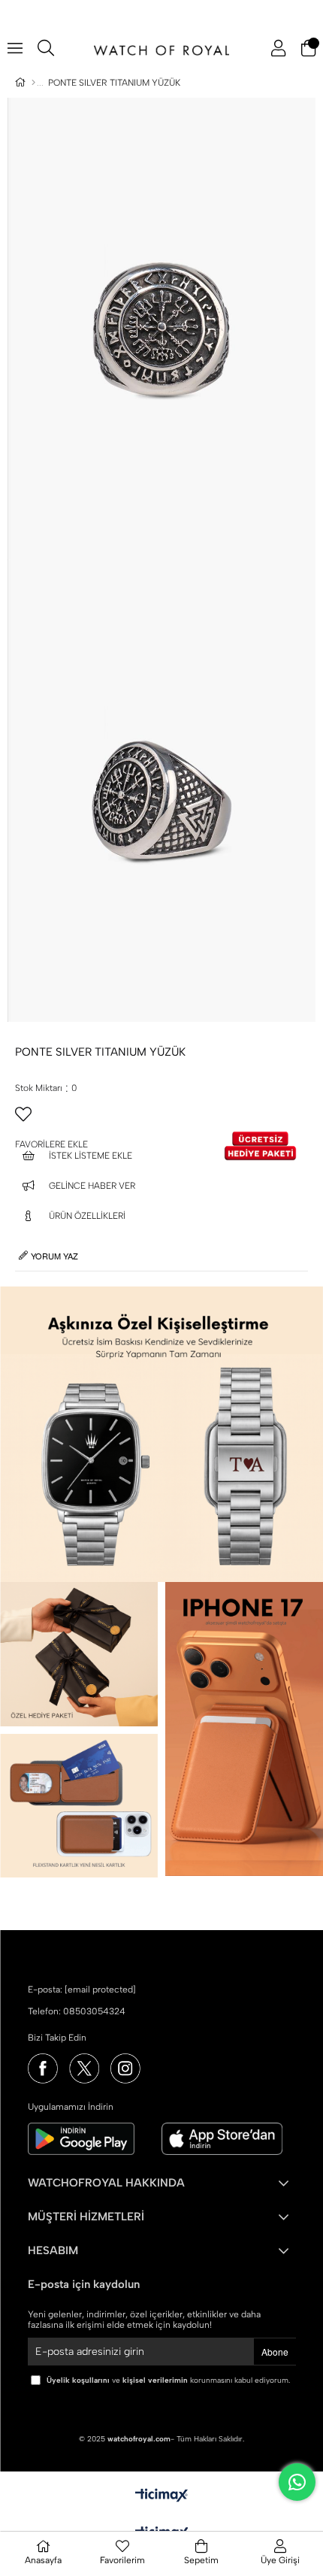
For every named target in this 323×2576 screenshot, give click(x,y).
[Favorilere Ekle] (161, 1120)
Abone (275, 2352)
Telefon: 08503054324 (77, 2011)
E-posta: (82, 1990)
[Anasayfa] (33, 83)
